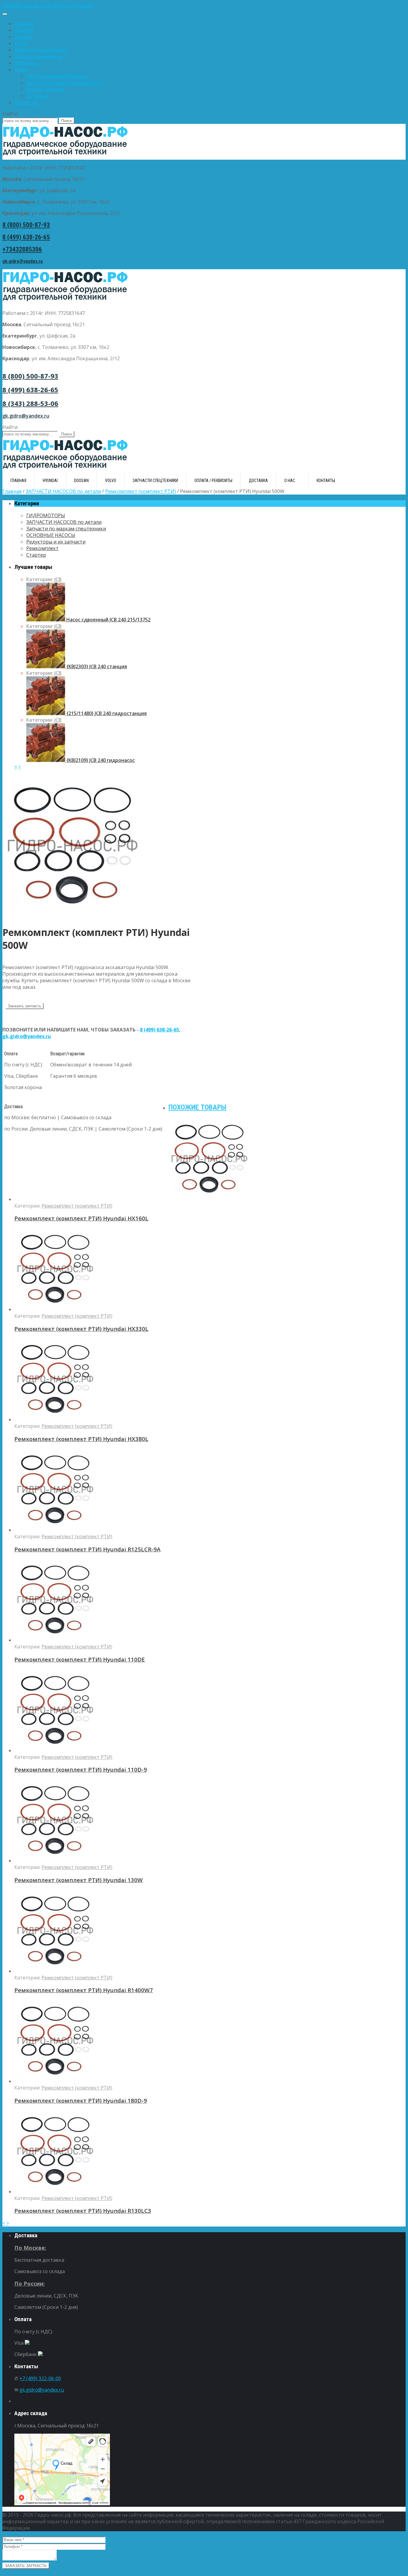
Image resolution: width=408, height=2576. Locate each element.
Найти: (10, 114)
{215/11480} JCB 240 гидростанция (106, 713)
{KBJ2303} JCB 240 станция (96, 666)
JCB (58, 579)
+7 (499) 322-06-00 (40, 2378)
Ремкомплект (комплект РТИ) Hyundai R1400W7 (84, 1990)
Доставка (26, 63)
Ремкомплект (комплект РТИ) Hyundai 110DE (80, 1659)
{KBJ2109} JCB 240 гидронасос (100, 760)
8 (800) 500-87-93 (26, 225)
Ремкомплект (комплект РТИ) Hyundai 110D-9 (81, 1769)
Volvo (21, 43)
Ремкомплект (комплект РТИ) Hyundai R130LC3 (83, 2211)
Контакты (26, 102)
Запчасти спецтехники (41, 50)
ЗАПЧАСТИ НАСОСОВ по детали (63, 491)
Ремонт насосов (45, 89)
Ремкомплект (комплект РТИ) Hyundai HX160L (81, 1218)
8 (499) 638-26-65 (26, 237)
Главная (24, 24)
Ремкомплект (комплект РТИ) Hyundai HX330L (81, 1329)
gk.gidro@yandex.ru (23, 261)
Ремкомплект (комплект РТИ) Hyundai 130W (79, 1880)
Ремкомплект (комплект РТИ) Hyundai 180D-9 (81, 2100)
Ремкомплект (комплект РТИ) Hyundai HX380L (81, 1439)
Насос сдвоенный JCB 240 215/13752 (108, 620)
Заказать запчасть (24, 1006)
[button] (204, 6)
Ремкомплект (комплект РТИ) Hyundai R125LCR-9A (87, 1549)
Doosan (23, 37)
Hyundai (24, 30)
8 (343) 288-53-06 (30, 403)
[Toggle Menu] (5, 14)
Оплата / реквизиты (38, 56)
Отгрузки (37, 96)
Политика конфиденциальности (65, 83)
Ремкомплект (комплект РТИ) (141, 491)
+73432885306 (22, 249)
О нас (21, 70)
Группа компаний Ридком (57, 76)
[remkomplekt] (74, 916)
